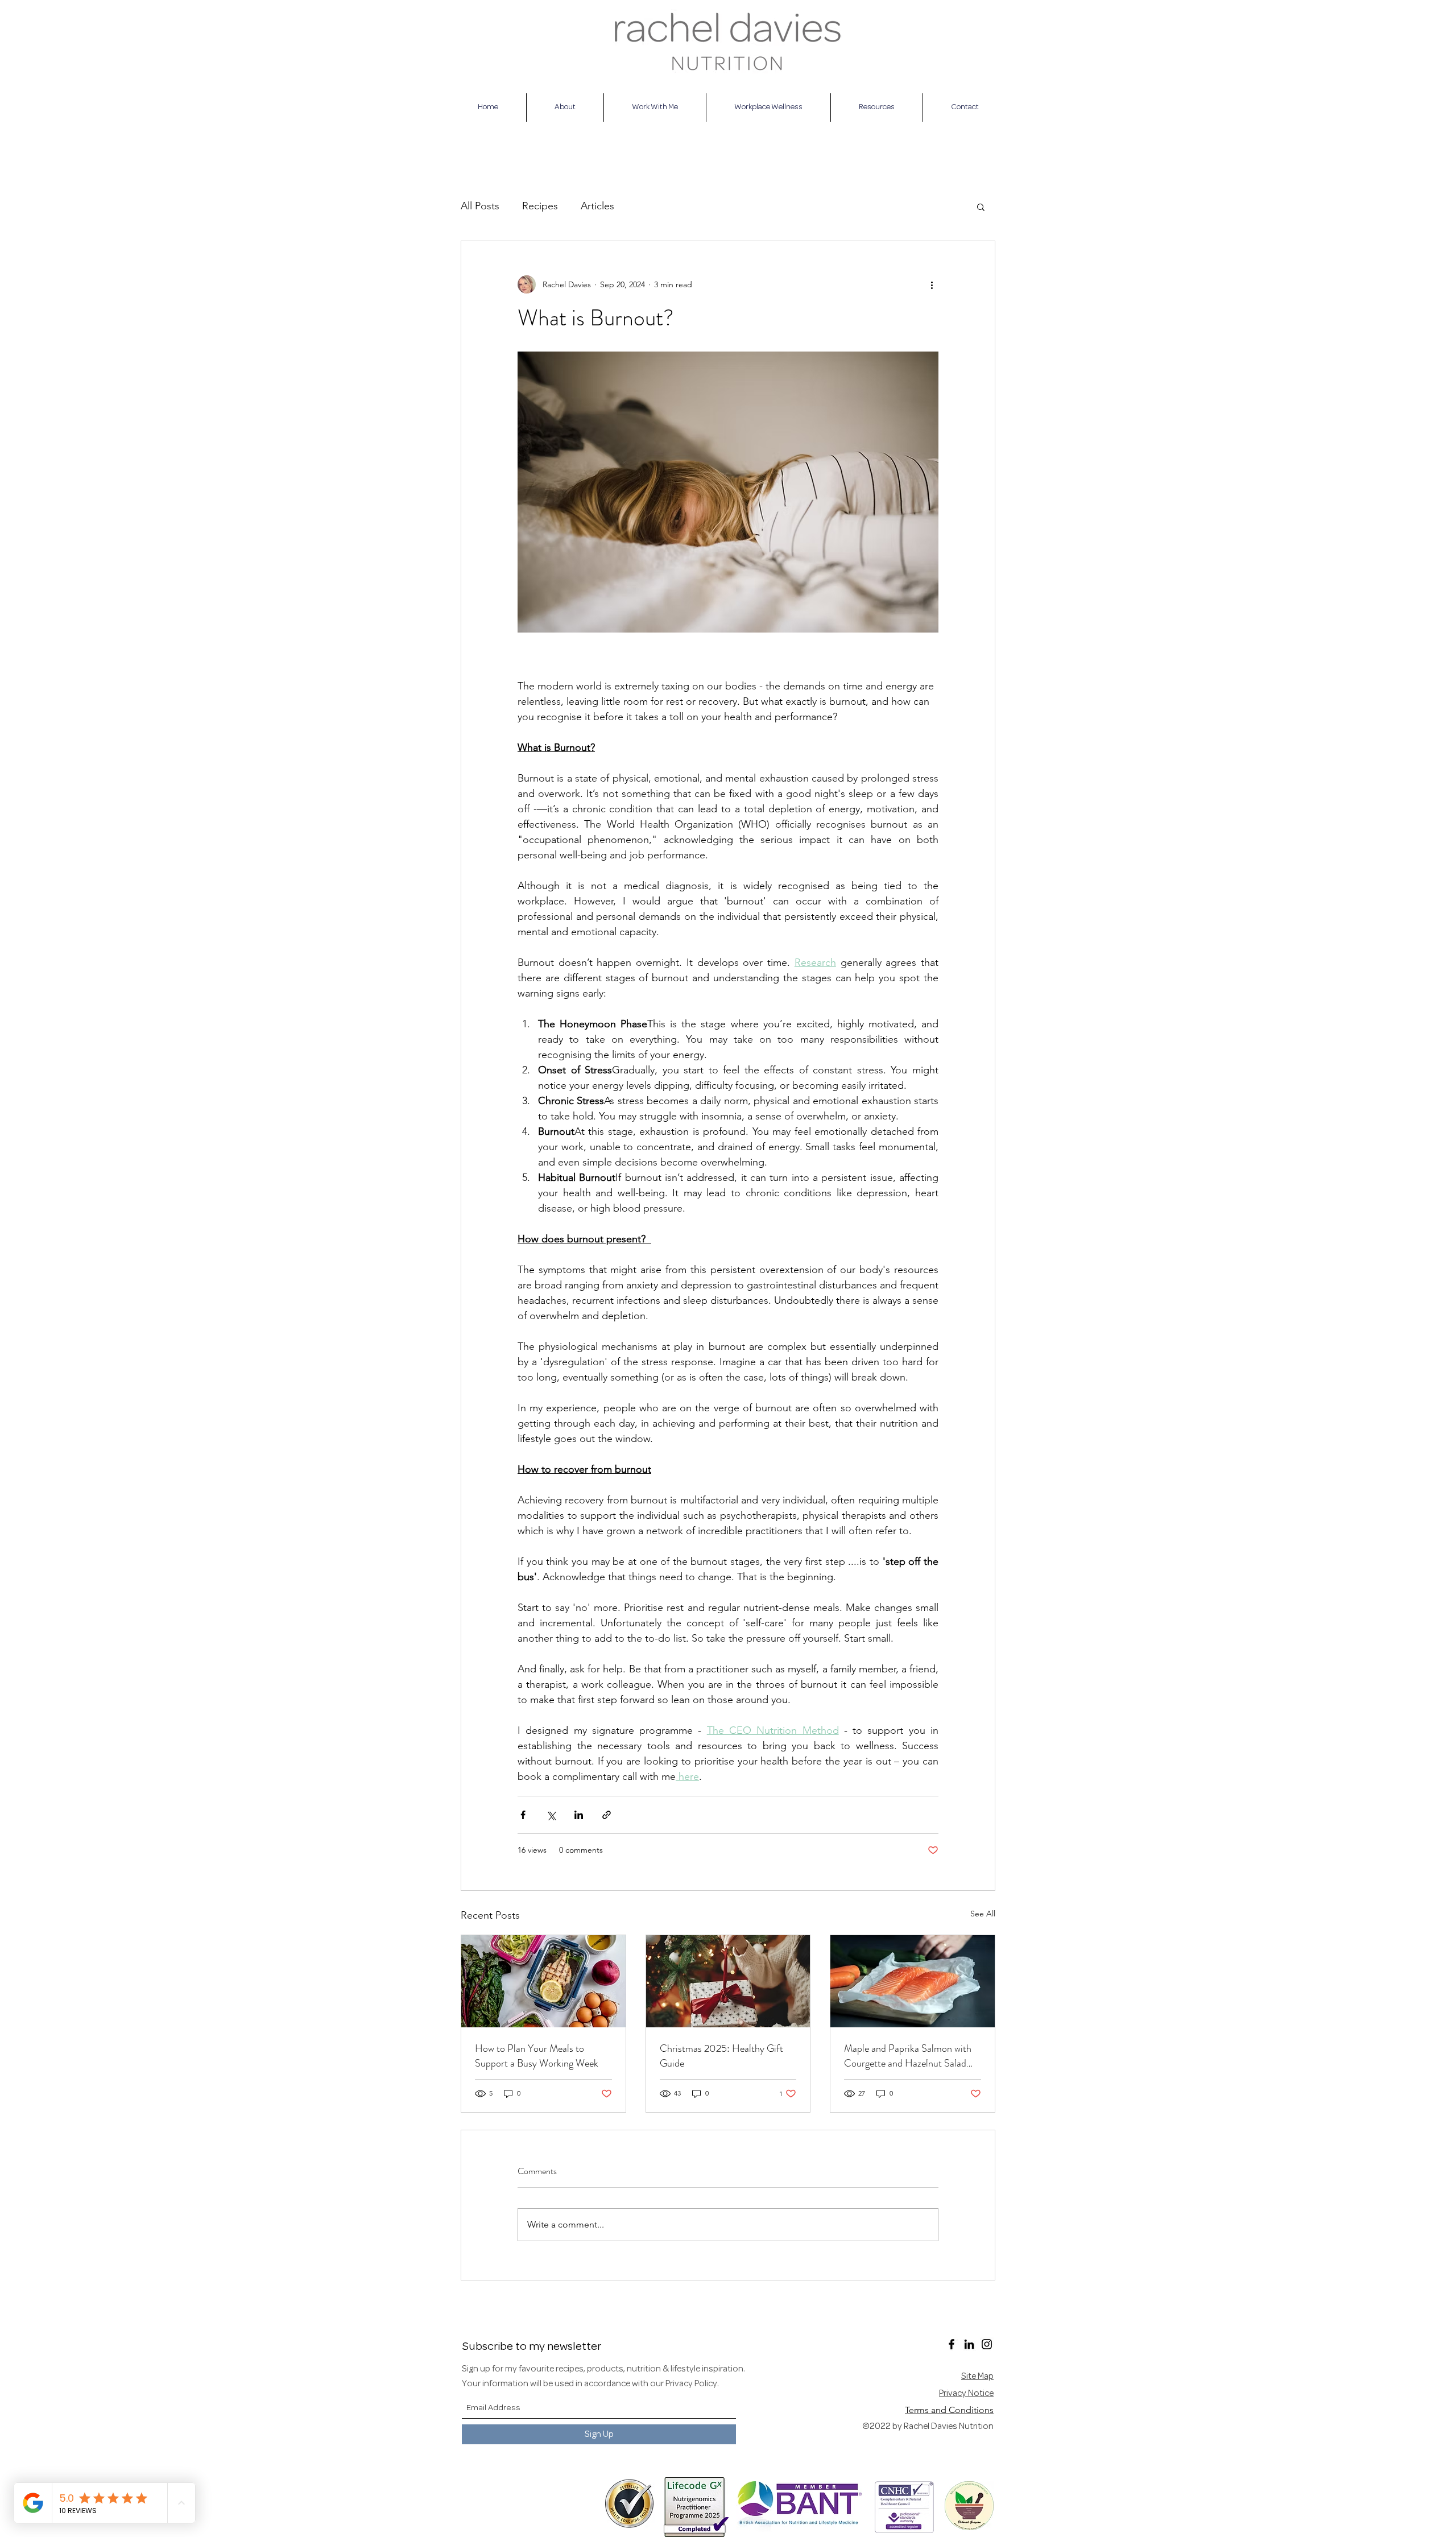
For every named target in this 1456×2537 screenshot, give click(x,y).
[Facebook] (952, 2344)
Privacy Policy (691, 2384)
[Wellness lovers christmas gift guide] (728, 1981)
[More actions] (932, 284)
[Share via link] (607, 1815)
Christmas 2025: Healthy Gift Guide (721, 2056)
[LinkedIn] (969, 2344)
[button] (981, 206)
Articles (597, 206)
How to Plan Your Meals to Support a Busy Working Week (537, 2056)
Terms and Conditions (949, 2410)
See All (983, 1914)
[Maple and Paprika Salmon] (913, 1981)
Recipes (540, 206)
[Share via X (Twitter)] (551, 1815)
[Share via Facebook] (523, 1815)
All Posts (480, 206)
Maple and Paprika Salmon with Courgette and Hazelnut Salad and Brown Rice (908, 2056)
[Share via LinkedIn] (579, 1815)
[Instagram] (987, 2344)
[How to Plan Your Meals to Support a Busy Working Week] (543, 1981)
